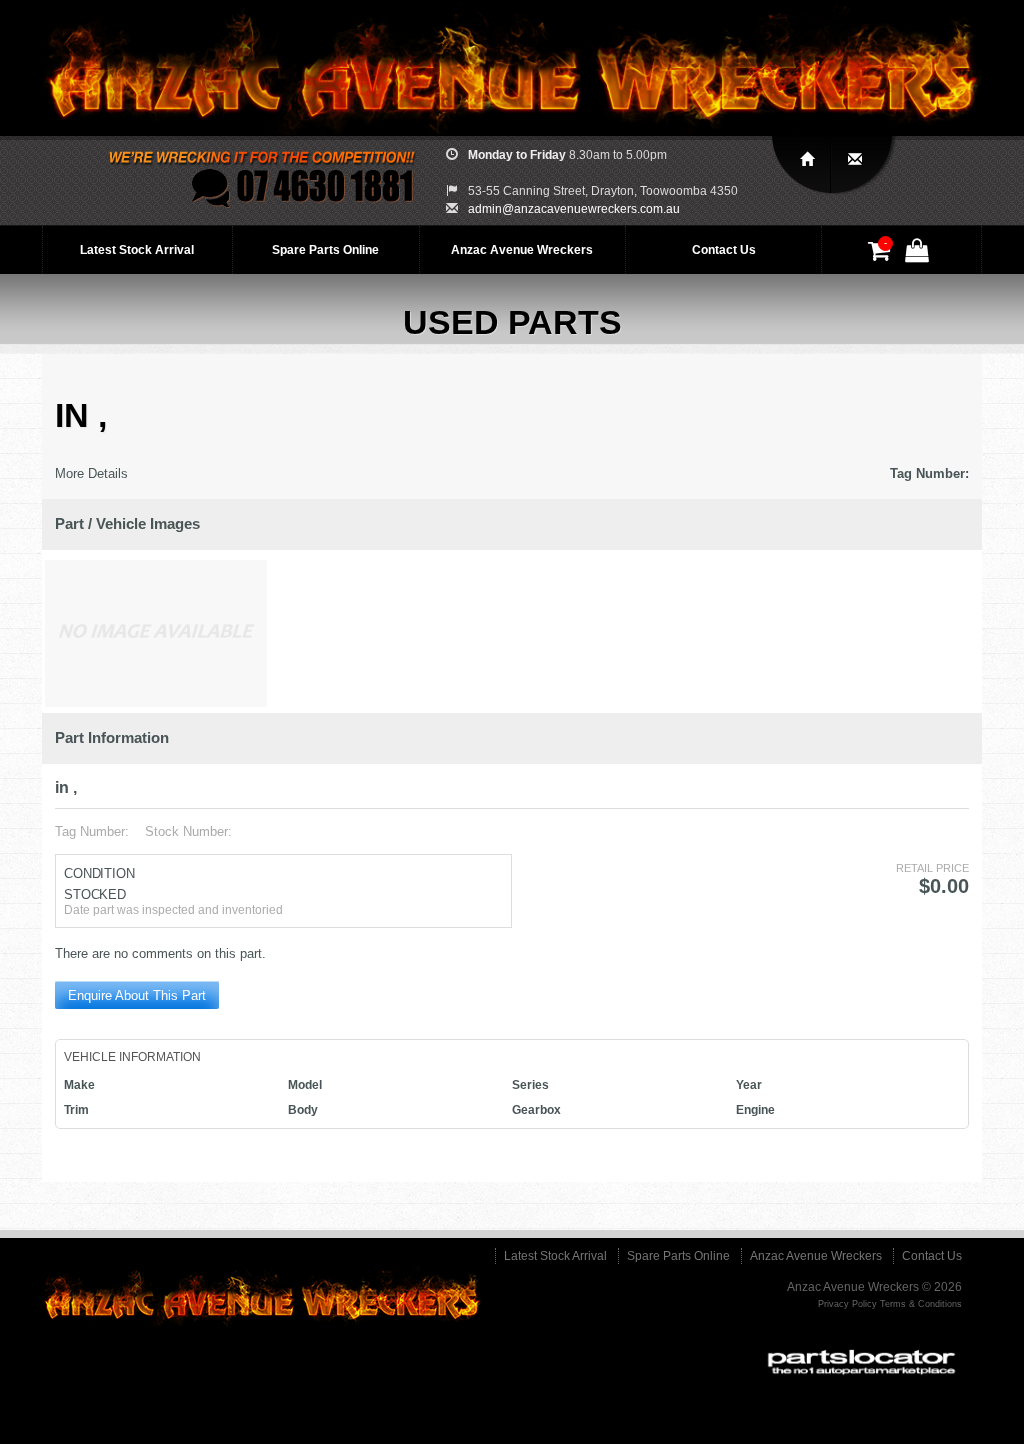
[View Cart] (882, 255)
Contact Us (724, 250)
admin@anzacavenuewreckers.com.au (574, 209)
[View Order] (920, 255)
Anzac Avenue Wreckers (522, 250)
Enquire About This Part (137, 995)
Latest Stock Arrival (137, 250)
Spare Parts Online (325, 250)
